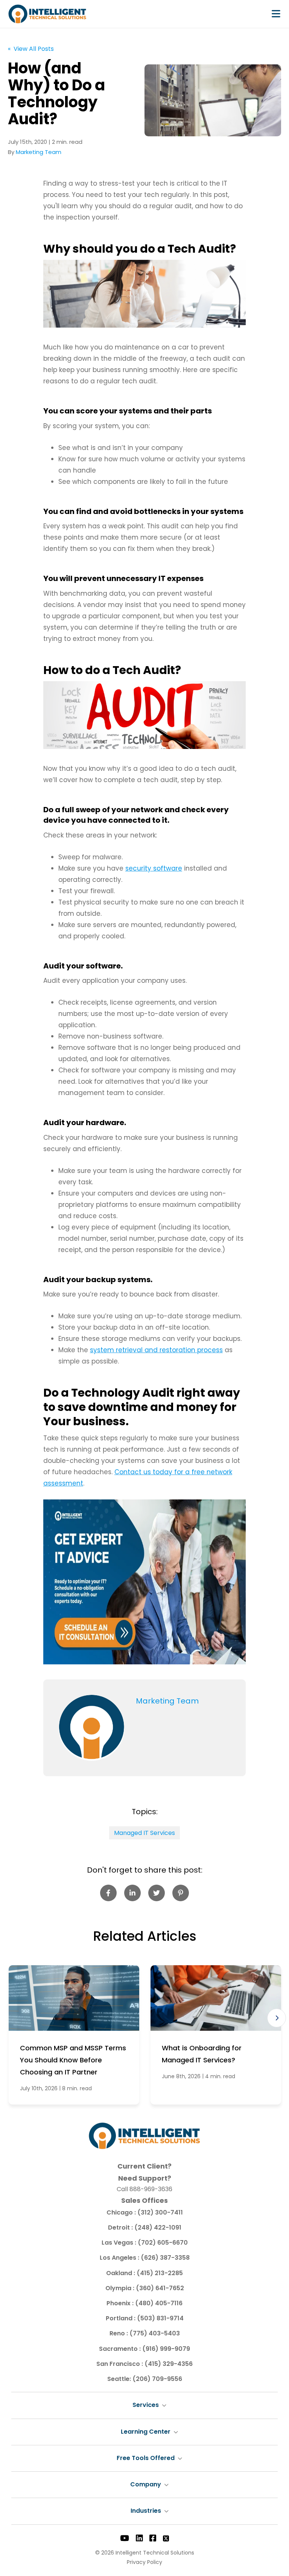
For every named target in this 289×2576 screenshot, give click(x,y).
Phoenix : (121, 2303)
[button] (277, 2018)
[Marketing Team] (92, 1728)
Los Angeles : (120, 2258)
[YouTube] (125, 2538)
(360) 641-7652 (160, 2288)
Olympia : (121, 2288)
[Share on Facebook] (108, 1893)
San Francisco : (120, 2364)
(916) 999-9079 (166, 2349)
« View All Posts (31, 49)
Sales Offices (144, 2200)
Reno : (119, 2333)
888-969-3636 (151, 2189)
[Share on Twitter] (157, 1893)
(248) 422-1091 (158, 2228)
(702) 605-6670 (163, 2243)
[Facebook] (153, 2538)
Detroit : (121, 2228)
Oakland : (121, 2273)
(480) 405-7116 (159, 2303)
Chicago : (122, 2212)
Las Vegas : (120, 2243)
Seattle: (120, 2379)
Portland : (121, 2318)
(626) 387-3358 (165, 2258)
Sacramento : (121, 2349)
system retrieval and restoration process (156, 1350)
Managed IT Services (144, 1833)
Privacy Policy (144, 2562)
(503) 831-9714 (160, 2318)
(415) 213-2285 (160, 2273)
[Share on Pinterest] (181, 1893)
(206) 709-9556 (157, 2379)
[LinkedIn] (139, 2538)
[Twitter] (166, 2538)
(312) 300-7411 (160, 2212)
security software (154, 868)
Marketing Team (39, 152)
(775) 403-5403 (155, 2333)
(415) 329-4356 (169, 2364)
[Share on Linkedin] (132, 1893)
